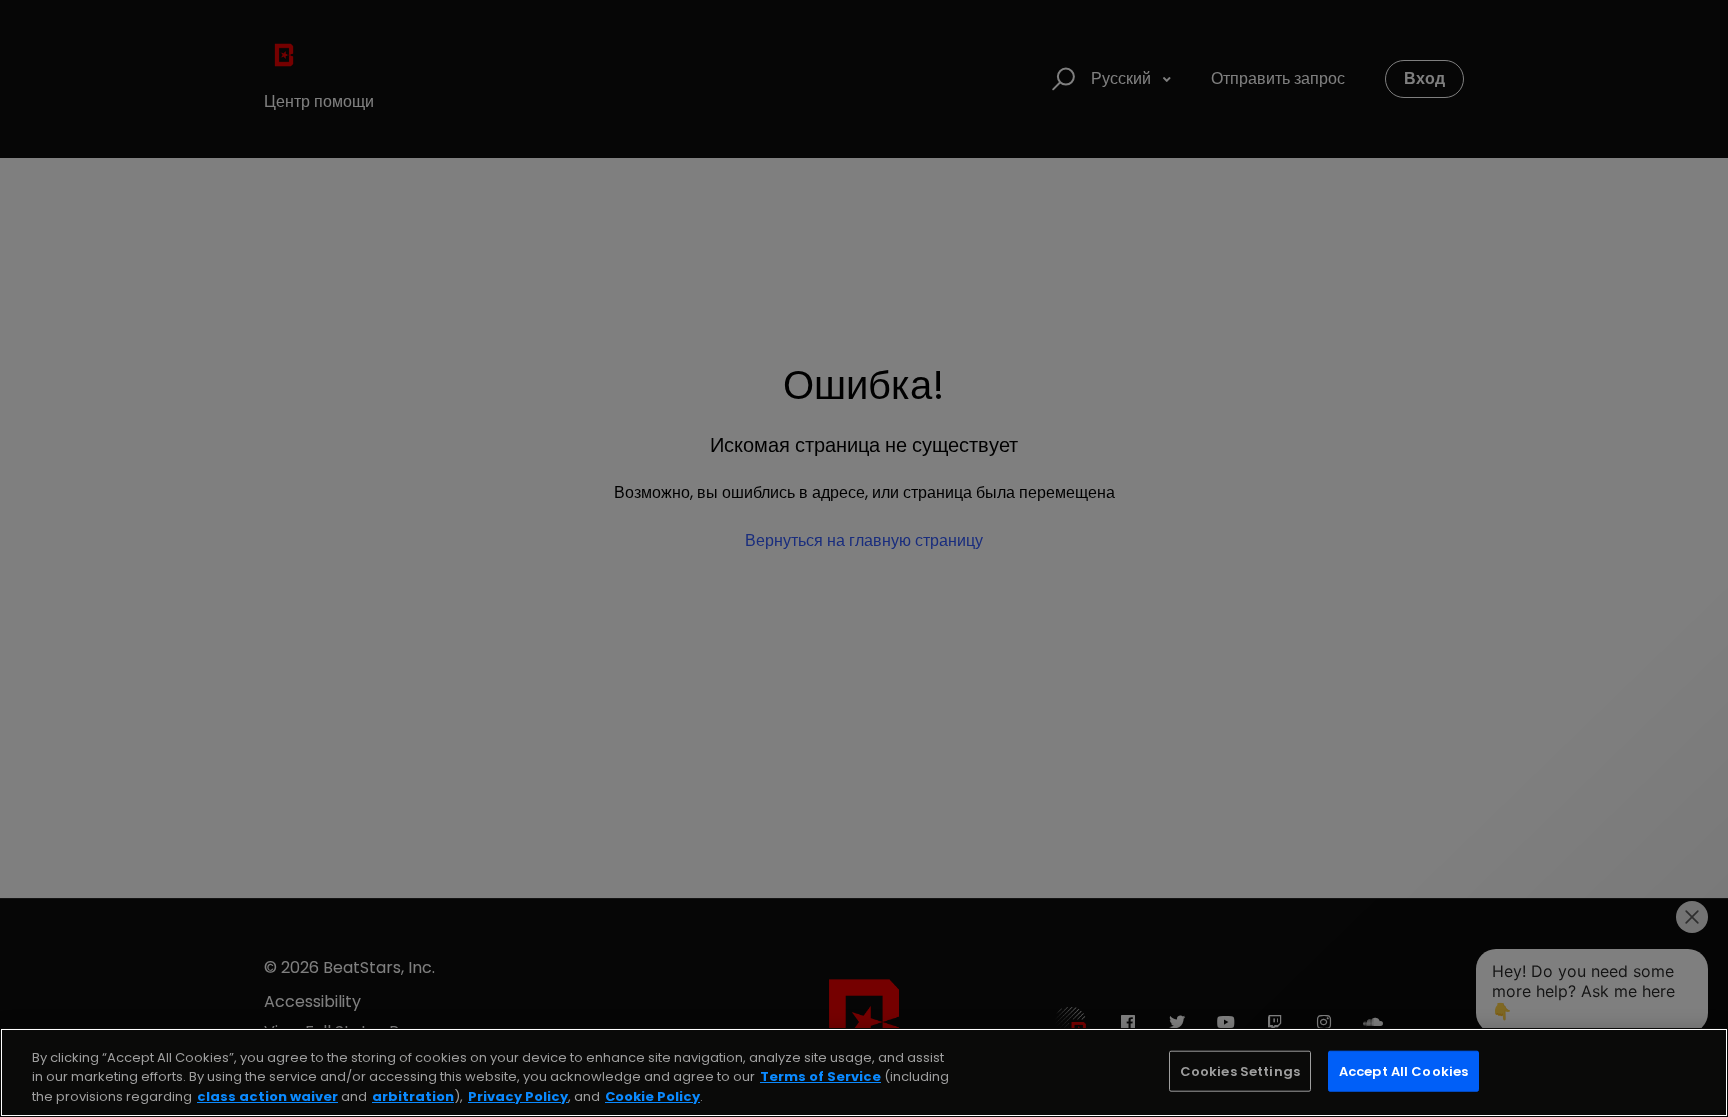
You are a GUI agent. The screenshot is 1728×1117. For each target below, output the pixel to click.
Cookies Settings (1240, 1070)
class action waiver (267, 1096)
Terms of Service (820, 1077)
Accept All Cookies (1403, 1070)
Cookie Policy (652, 1096)
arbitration (413, 1096)
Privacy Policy (518, 1096)
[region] (864, 1072)
